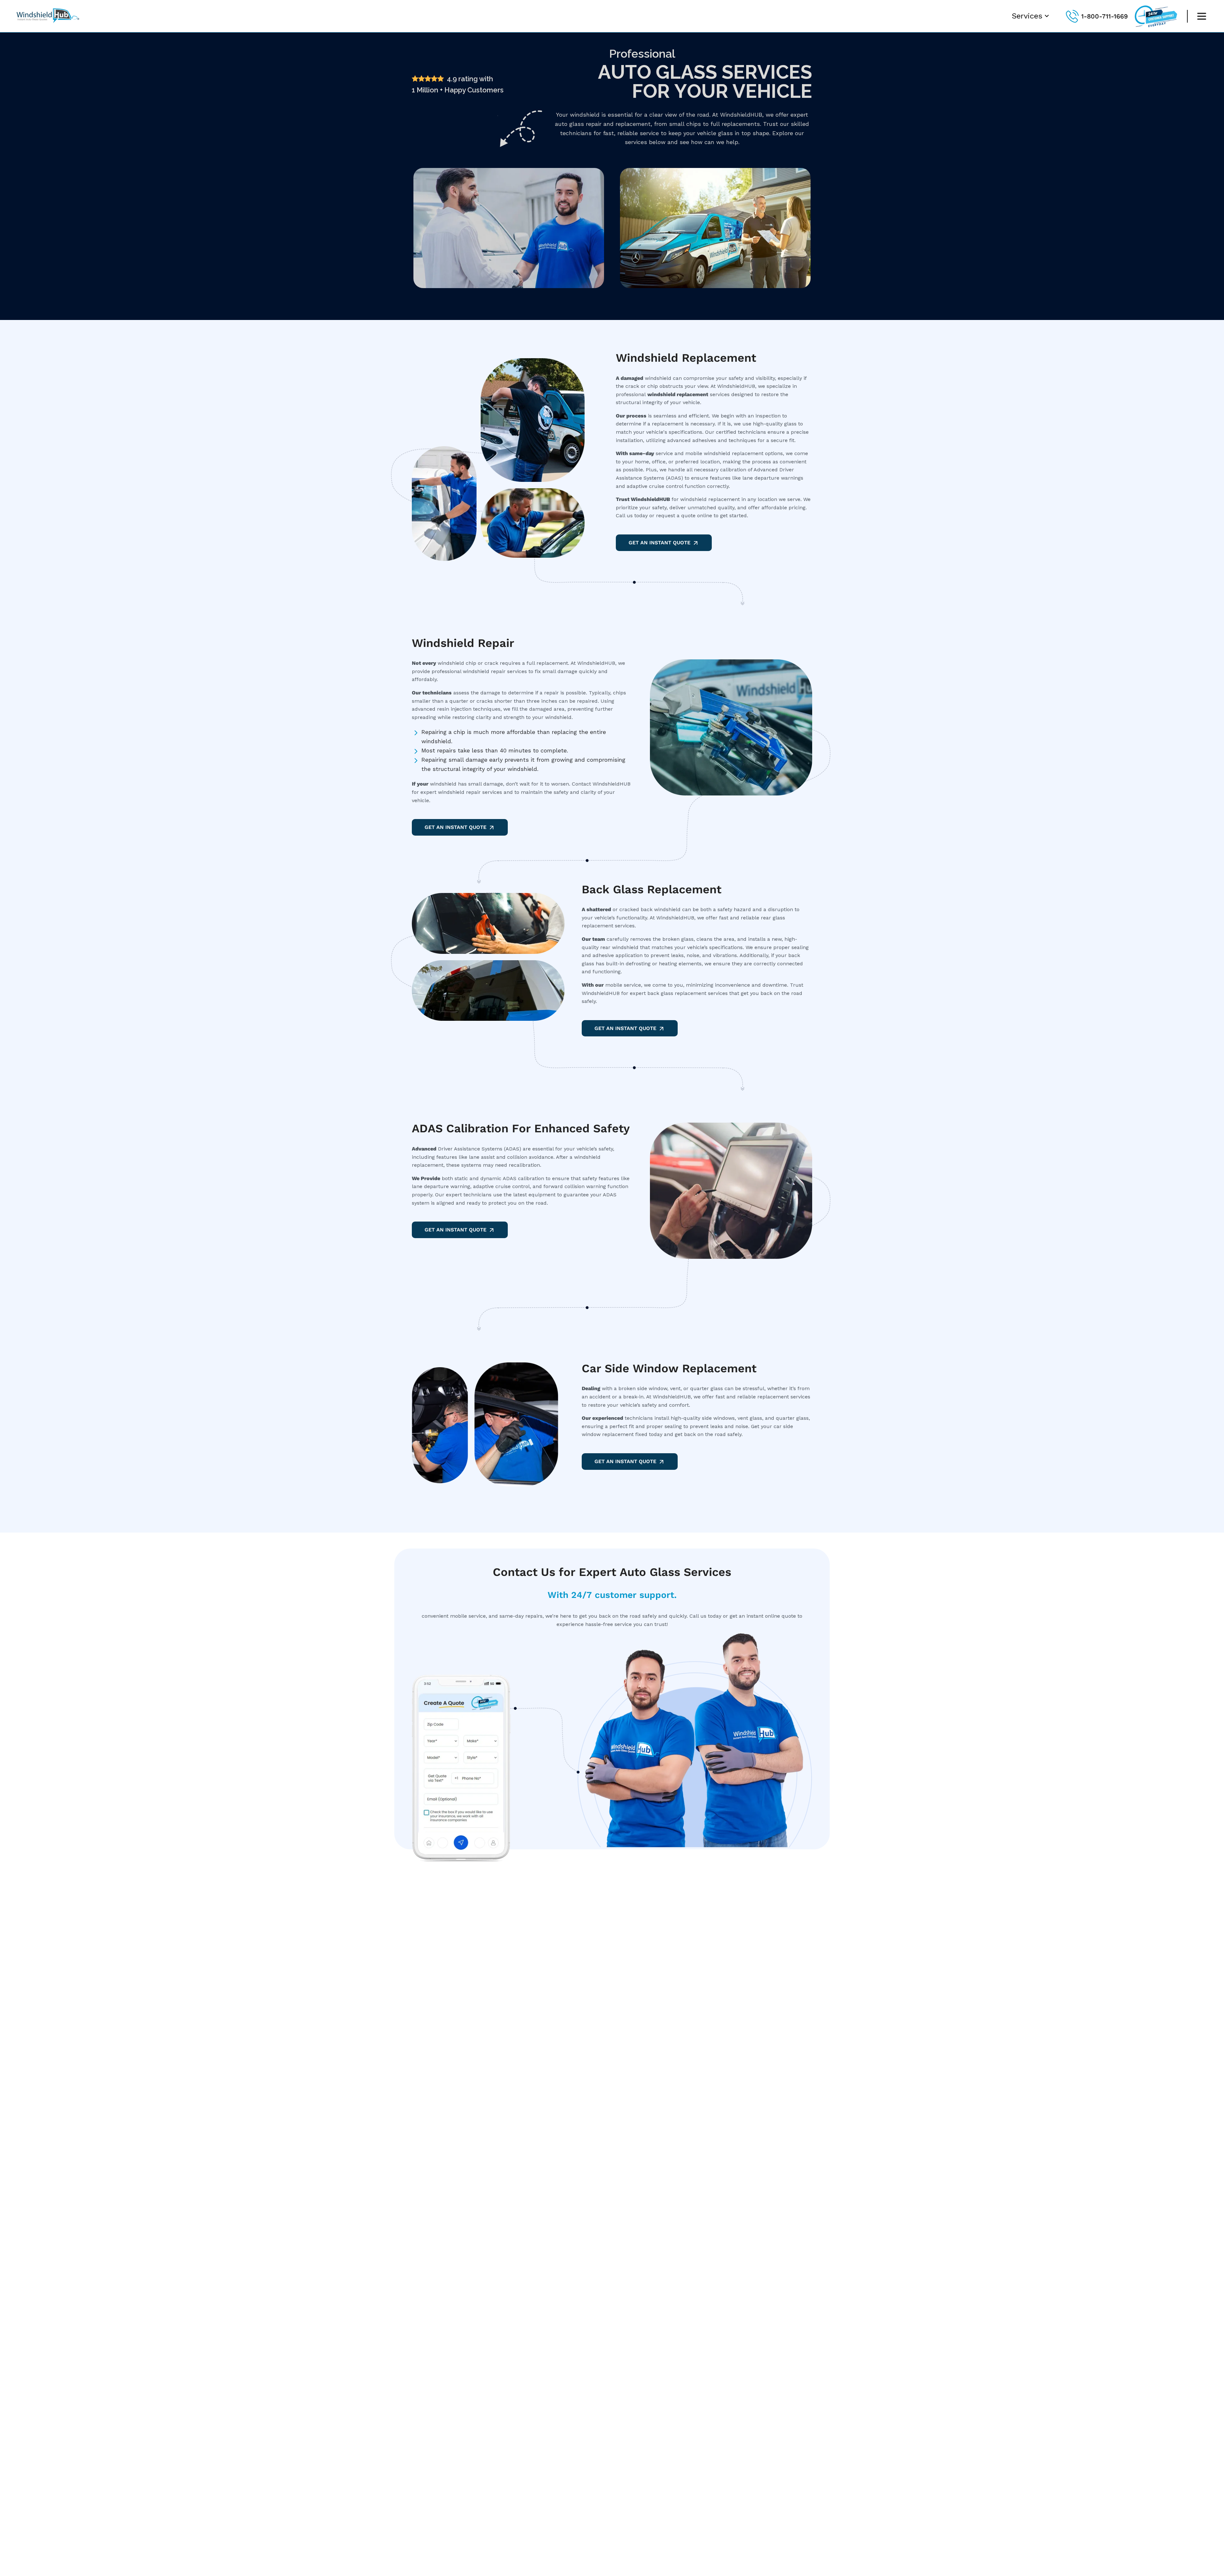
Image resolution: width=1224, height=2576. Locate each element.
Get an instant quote (625, 1028)
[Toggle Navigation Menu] (1202, 16)
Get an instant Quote (625, 1461)
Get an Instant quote (455, 1230)
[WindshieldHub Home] (49, 23)
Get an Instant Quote (659, 543)
